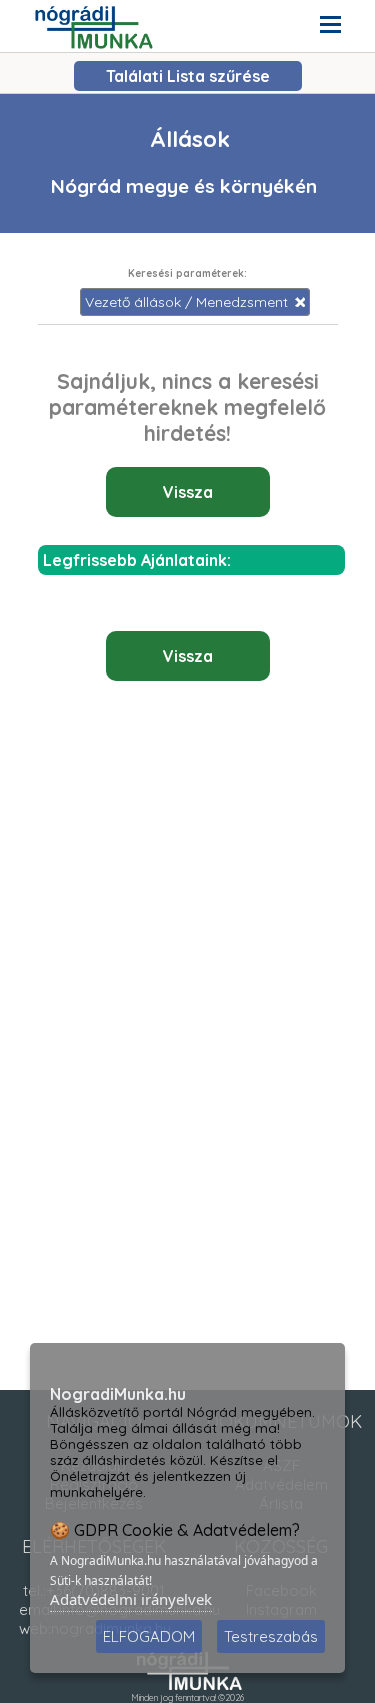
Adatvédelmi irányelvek (131, 1599)
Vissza (188, 492)
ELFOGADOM (149, 1636)
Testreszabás (271, 1636)
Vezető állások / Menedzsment (188, 302)
